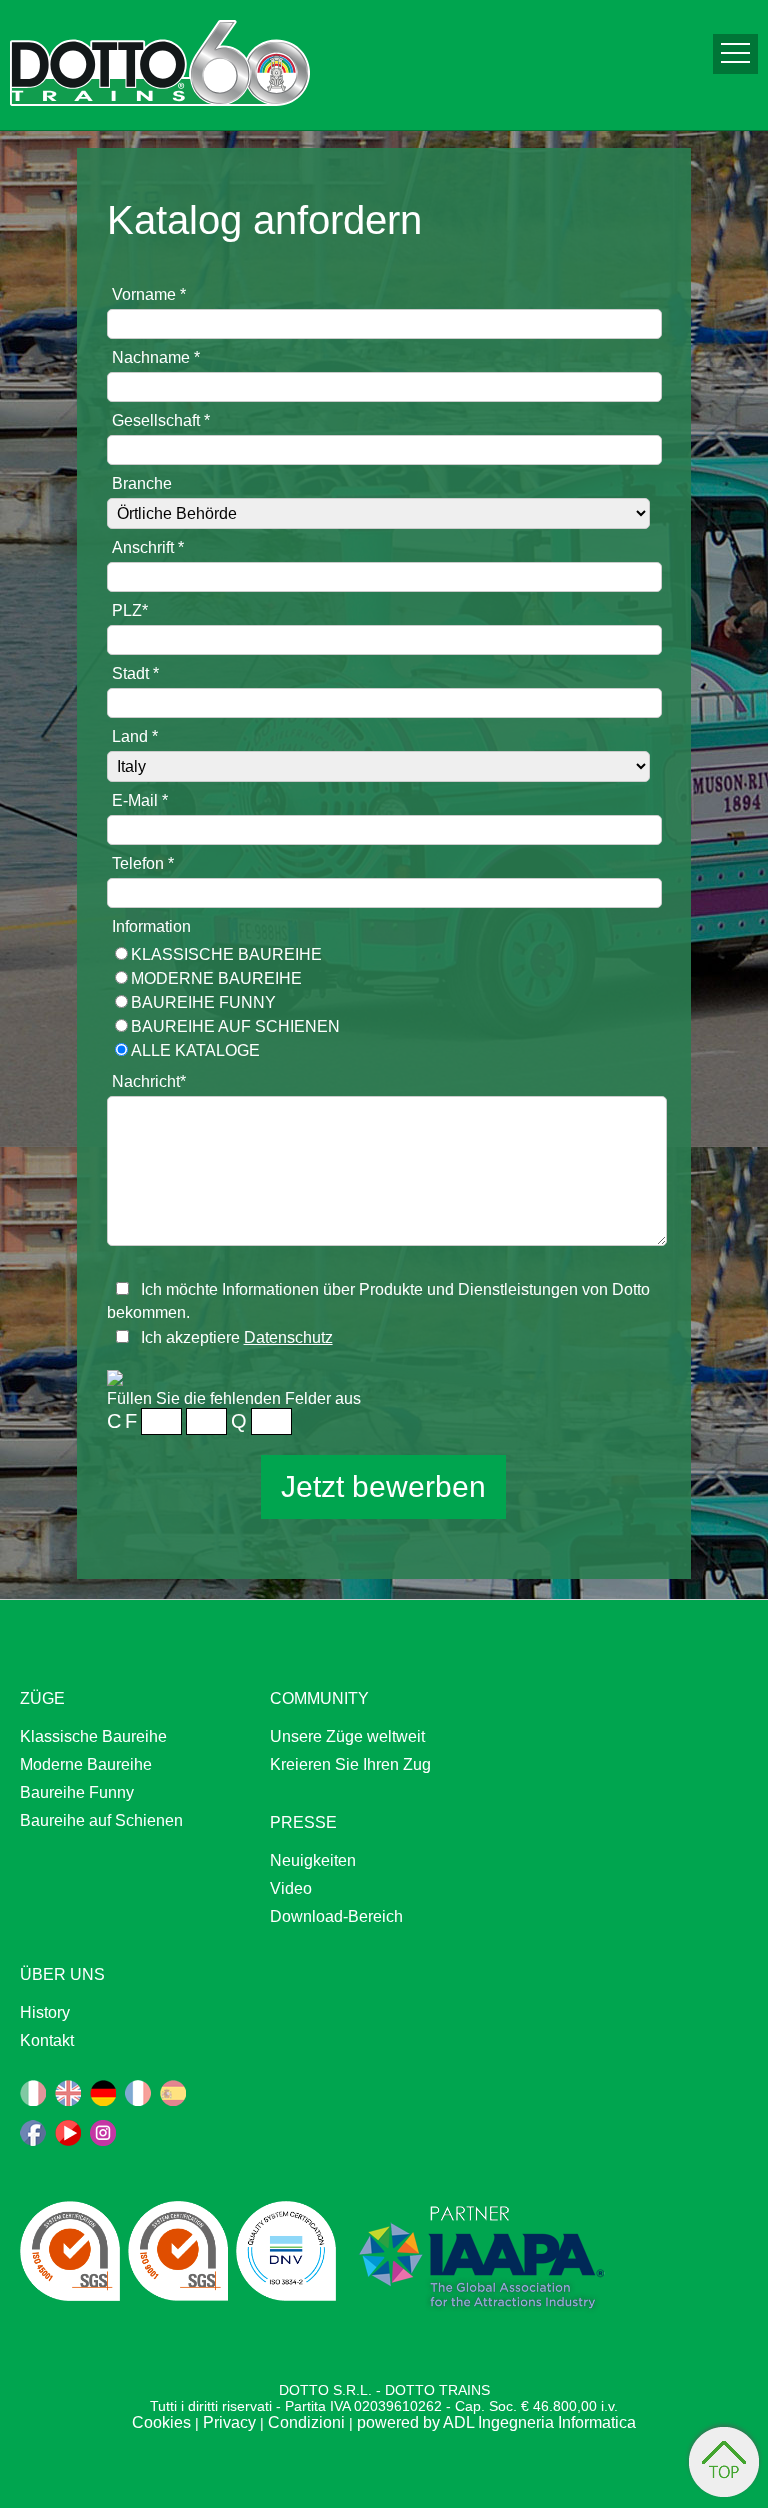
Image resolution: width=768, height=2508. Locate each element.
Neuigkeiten (313, 1860)
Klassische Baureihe (226, 954)
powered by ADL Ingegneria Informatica (496, 2422)
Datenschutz (288, 1337)
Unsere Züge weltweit (347, 1736)
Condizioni (306, 2422)
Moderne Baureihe (216, 978)
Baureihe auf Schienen (235, 1026)
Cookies (161, 2422)
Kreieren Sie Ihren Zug (350, 1764)
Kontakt (47, 2040)
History (45, 2012)
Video (291, 1888)
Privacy (229, 2422)
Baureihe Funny (203, 1002)
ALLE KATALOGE (195, 1050)
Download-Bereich (336, 1916)
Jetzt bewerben (383, 1486)
